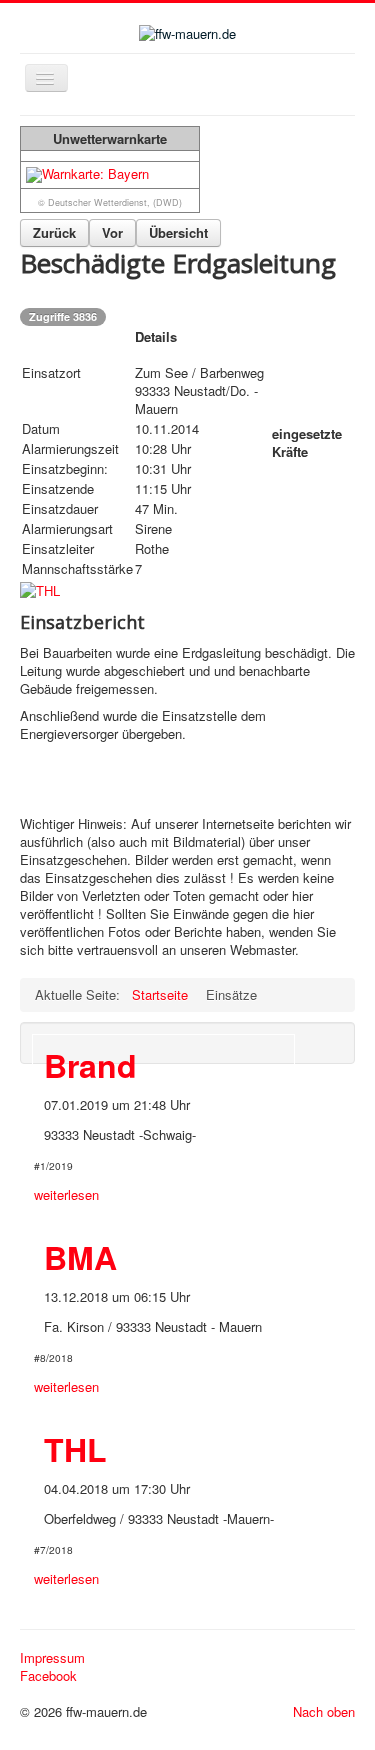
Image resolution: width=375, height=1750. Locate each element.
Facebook (48, 1676)
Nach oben (324, 1711)
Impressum (52, 1658)
